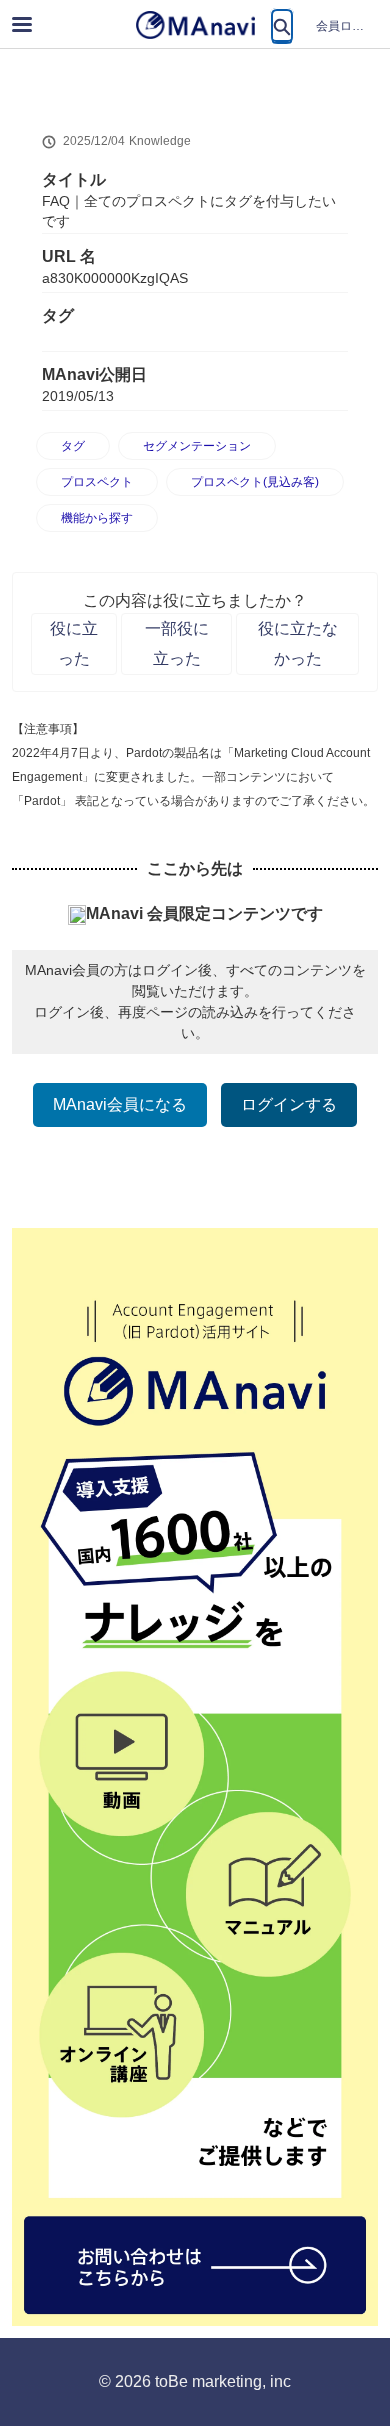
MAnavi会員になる (120, 1104)
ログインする (289, 1104)
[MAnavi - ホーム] (195, 25)
